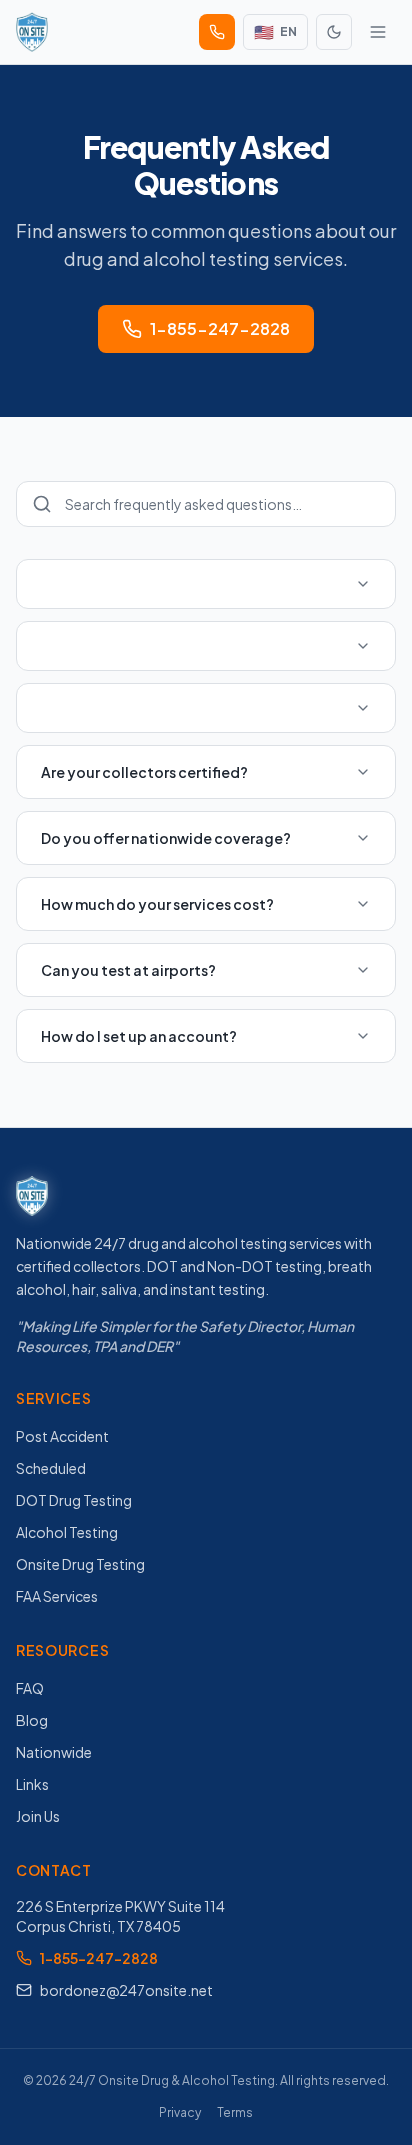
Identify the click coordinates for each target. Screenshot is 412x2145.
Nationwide (54, 1752)
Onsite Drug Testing (80, 1564)
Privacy (180, 2112)
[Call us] (217, 32)
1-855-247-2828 (220, 328)
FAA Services (57, 1596)
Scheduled (51, 1468)
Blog (32, 1720)
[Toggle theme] (334, 32)
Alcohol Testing (67, 1532)
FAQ (30, 1688)
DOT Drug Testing (74, 1500)
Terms (235, 2112)
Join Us (38, 1816)
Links (32, 1784)
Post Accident (62, 1436)
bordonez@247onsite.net (126, 1990)
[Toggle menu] (378, 32)
